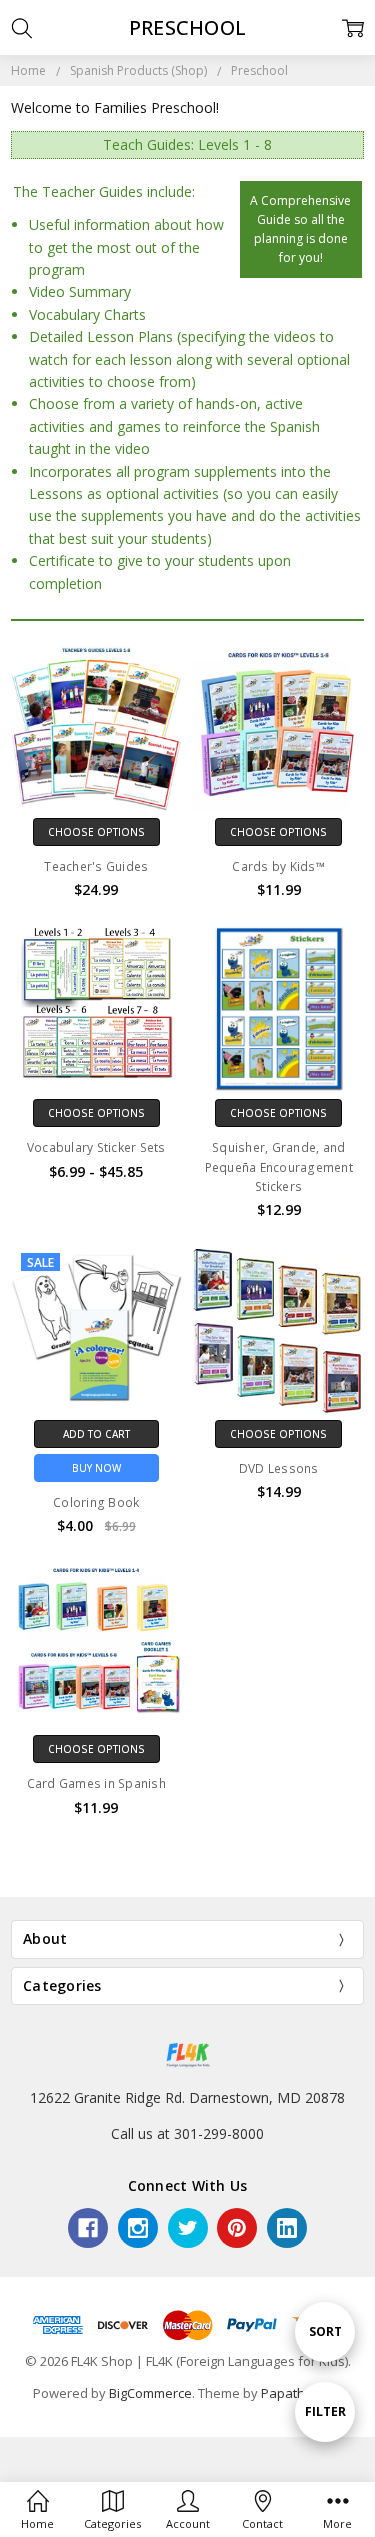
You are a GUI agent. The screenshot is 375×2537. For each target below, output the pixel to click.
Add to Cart (96, 1434)
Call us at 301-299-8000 (187, 2133)
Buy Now (96, 1468)
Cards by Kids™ (278, 866)
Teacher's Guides (96, 866)
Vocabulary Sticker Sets (96, 1147)
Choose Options (96, 832)
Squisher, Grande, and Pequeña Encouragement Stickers (279, 1166)
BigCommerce (150, 2393)
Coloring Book (96, 1502)
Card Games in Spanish (96, 1783)
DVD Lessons (279, 1468)
